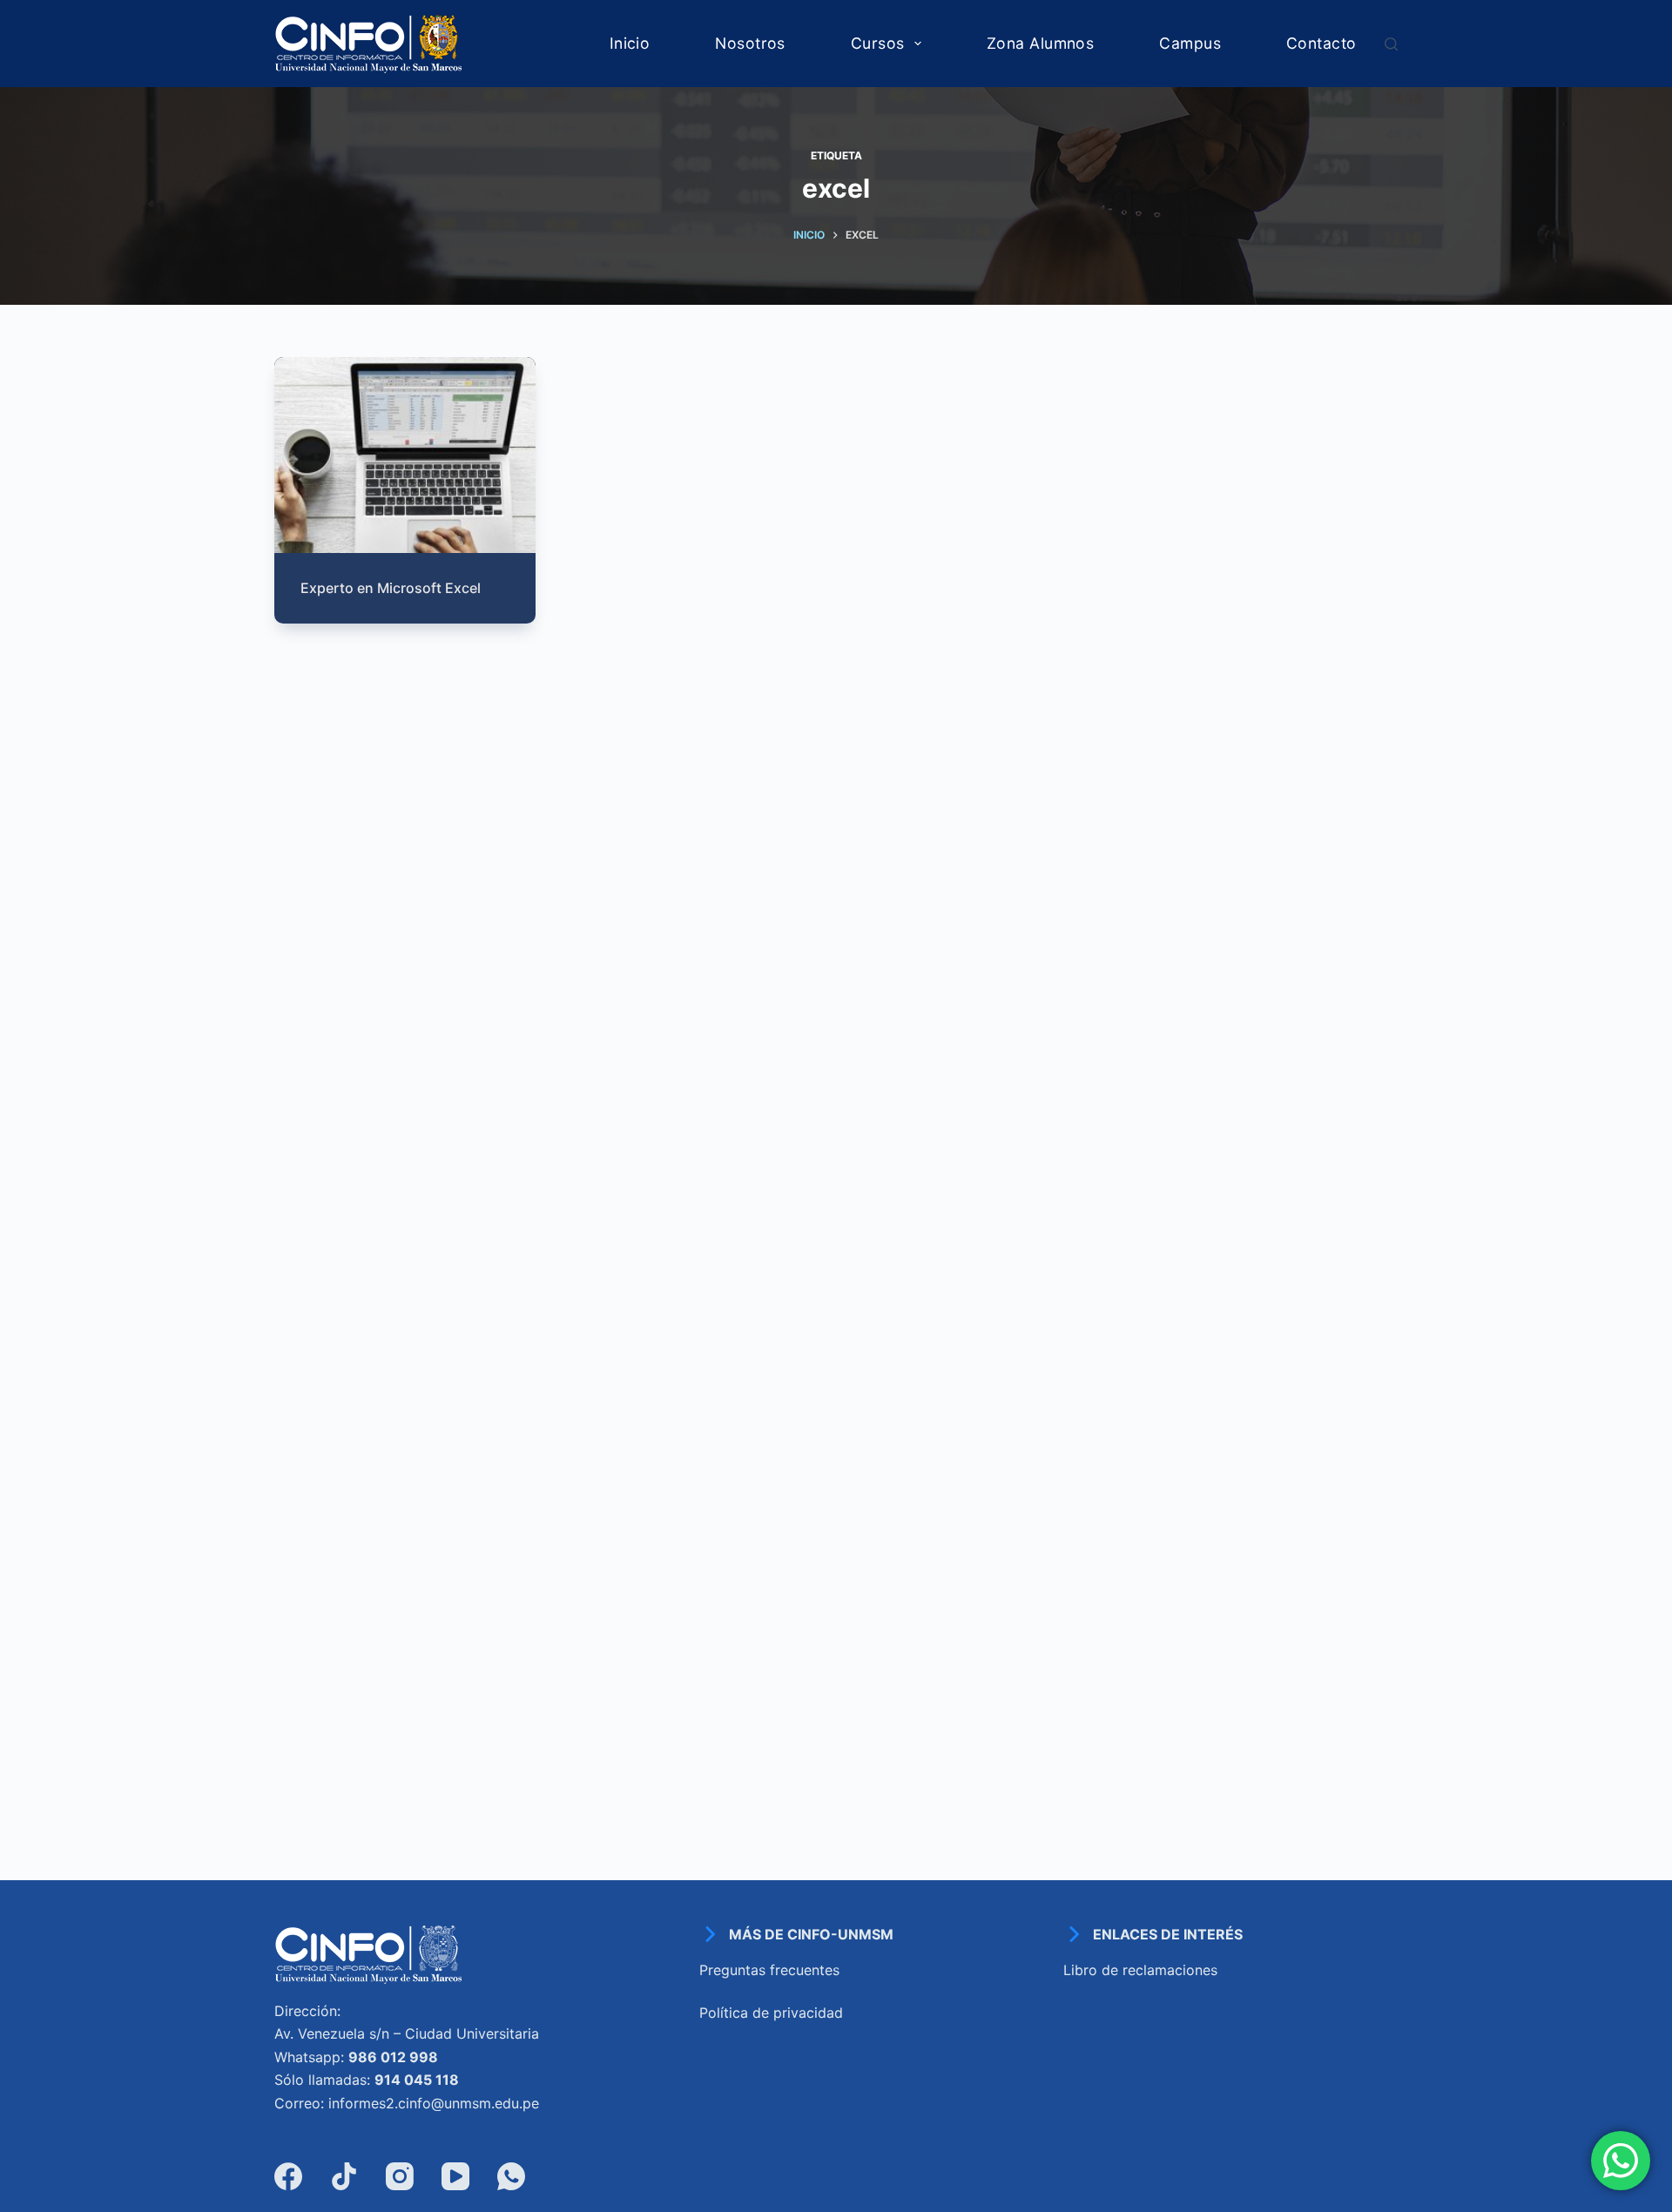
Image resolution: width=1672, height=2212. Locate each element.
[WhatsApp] (511, 2176)
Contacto (1321, 43)
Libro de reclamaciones (1140, 1970)
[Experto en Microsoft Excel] (405, 455)
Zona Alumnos (1040, 43)
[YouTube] (455, 2176)
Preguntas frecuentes (769, 1970)
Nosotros (750, 43)
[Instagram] (400, 2176)
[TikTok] (344, 2176)
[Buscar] (1391, 44)
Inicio (630, 43)
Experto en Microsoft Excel (391, 588)
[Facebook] (288, 2176)
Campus (1190, 43)
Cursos (878, 43)
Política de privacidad (771, 2013)
